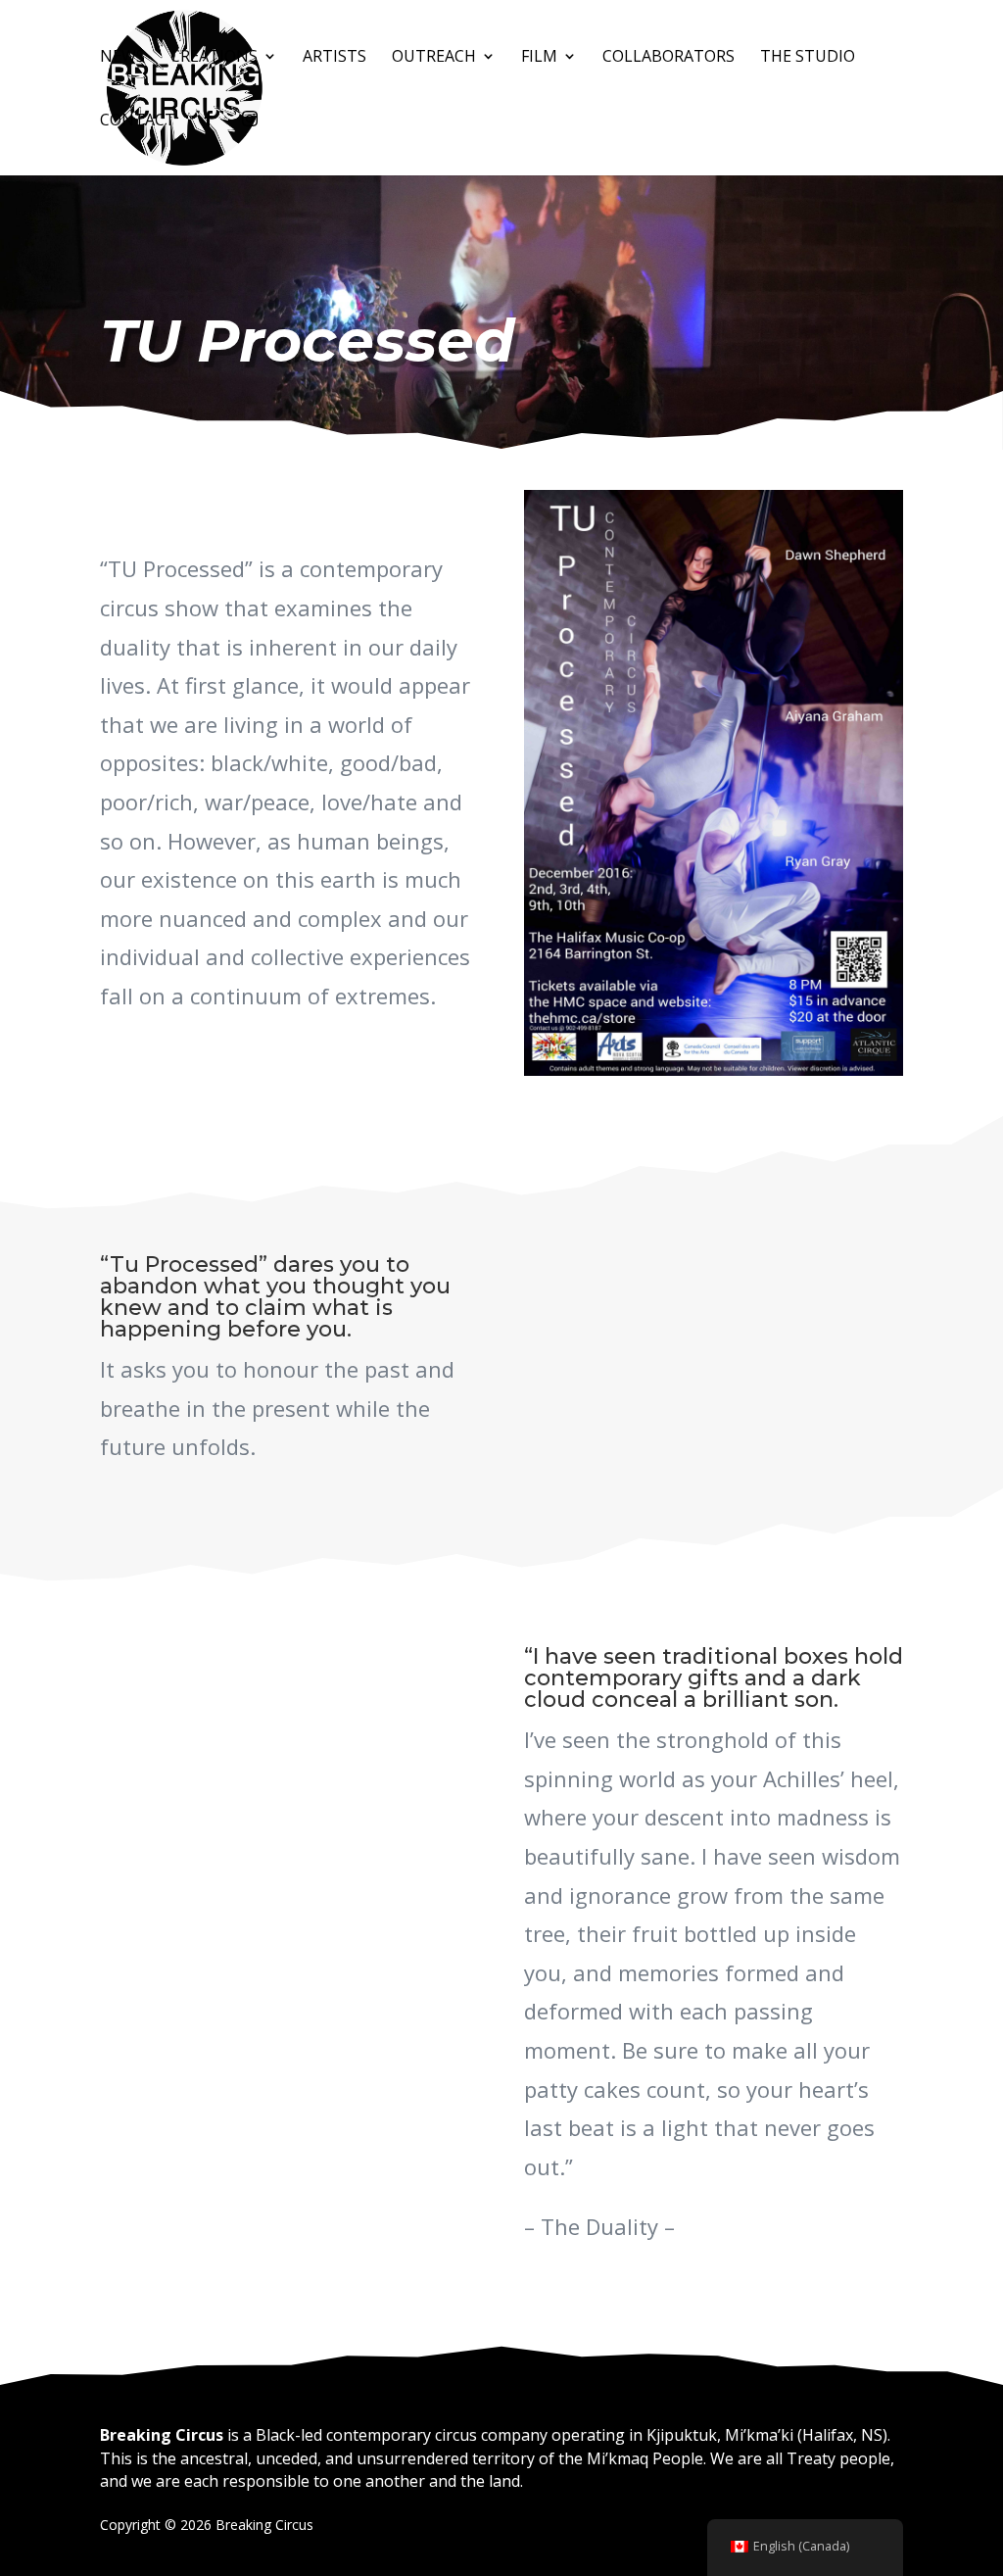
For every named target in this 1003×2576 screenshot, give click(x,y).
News (393, 58)
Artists (605, 58)
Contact (686, 122)
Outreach (704, 58)
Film (810, 58)
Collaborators (436, 122)
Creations (484, 58)
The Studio (575, 122)
